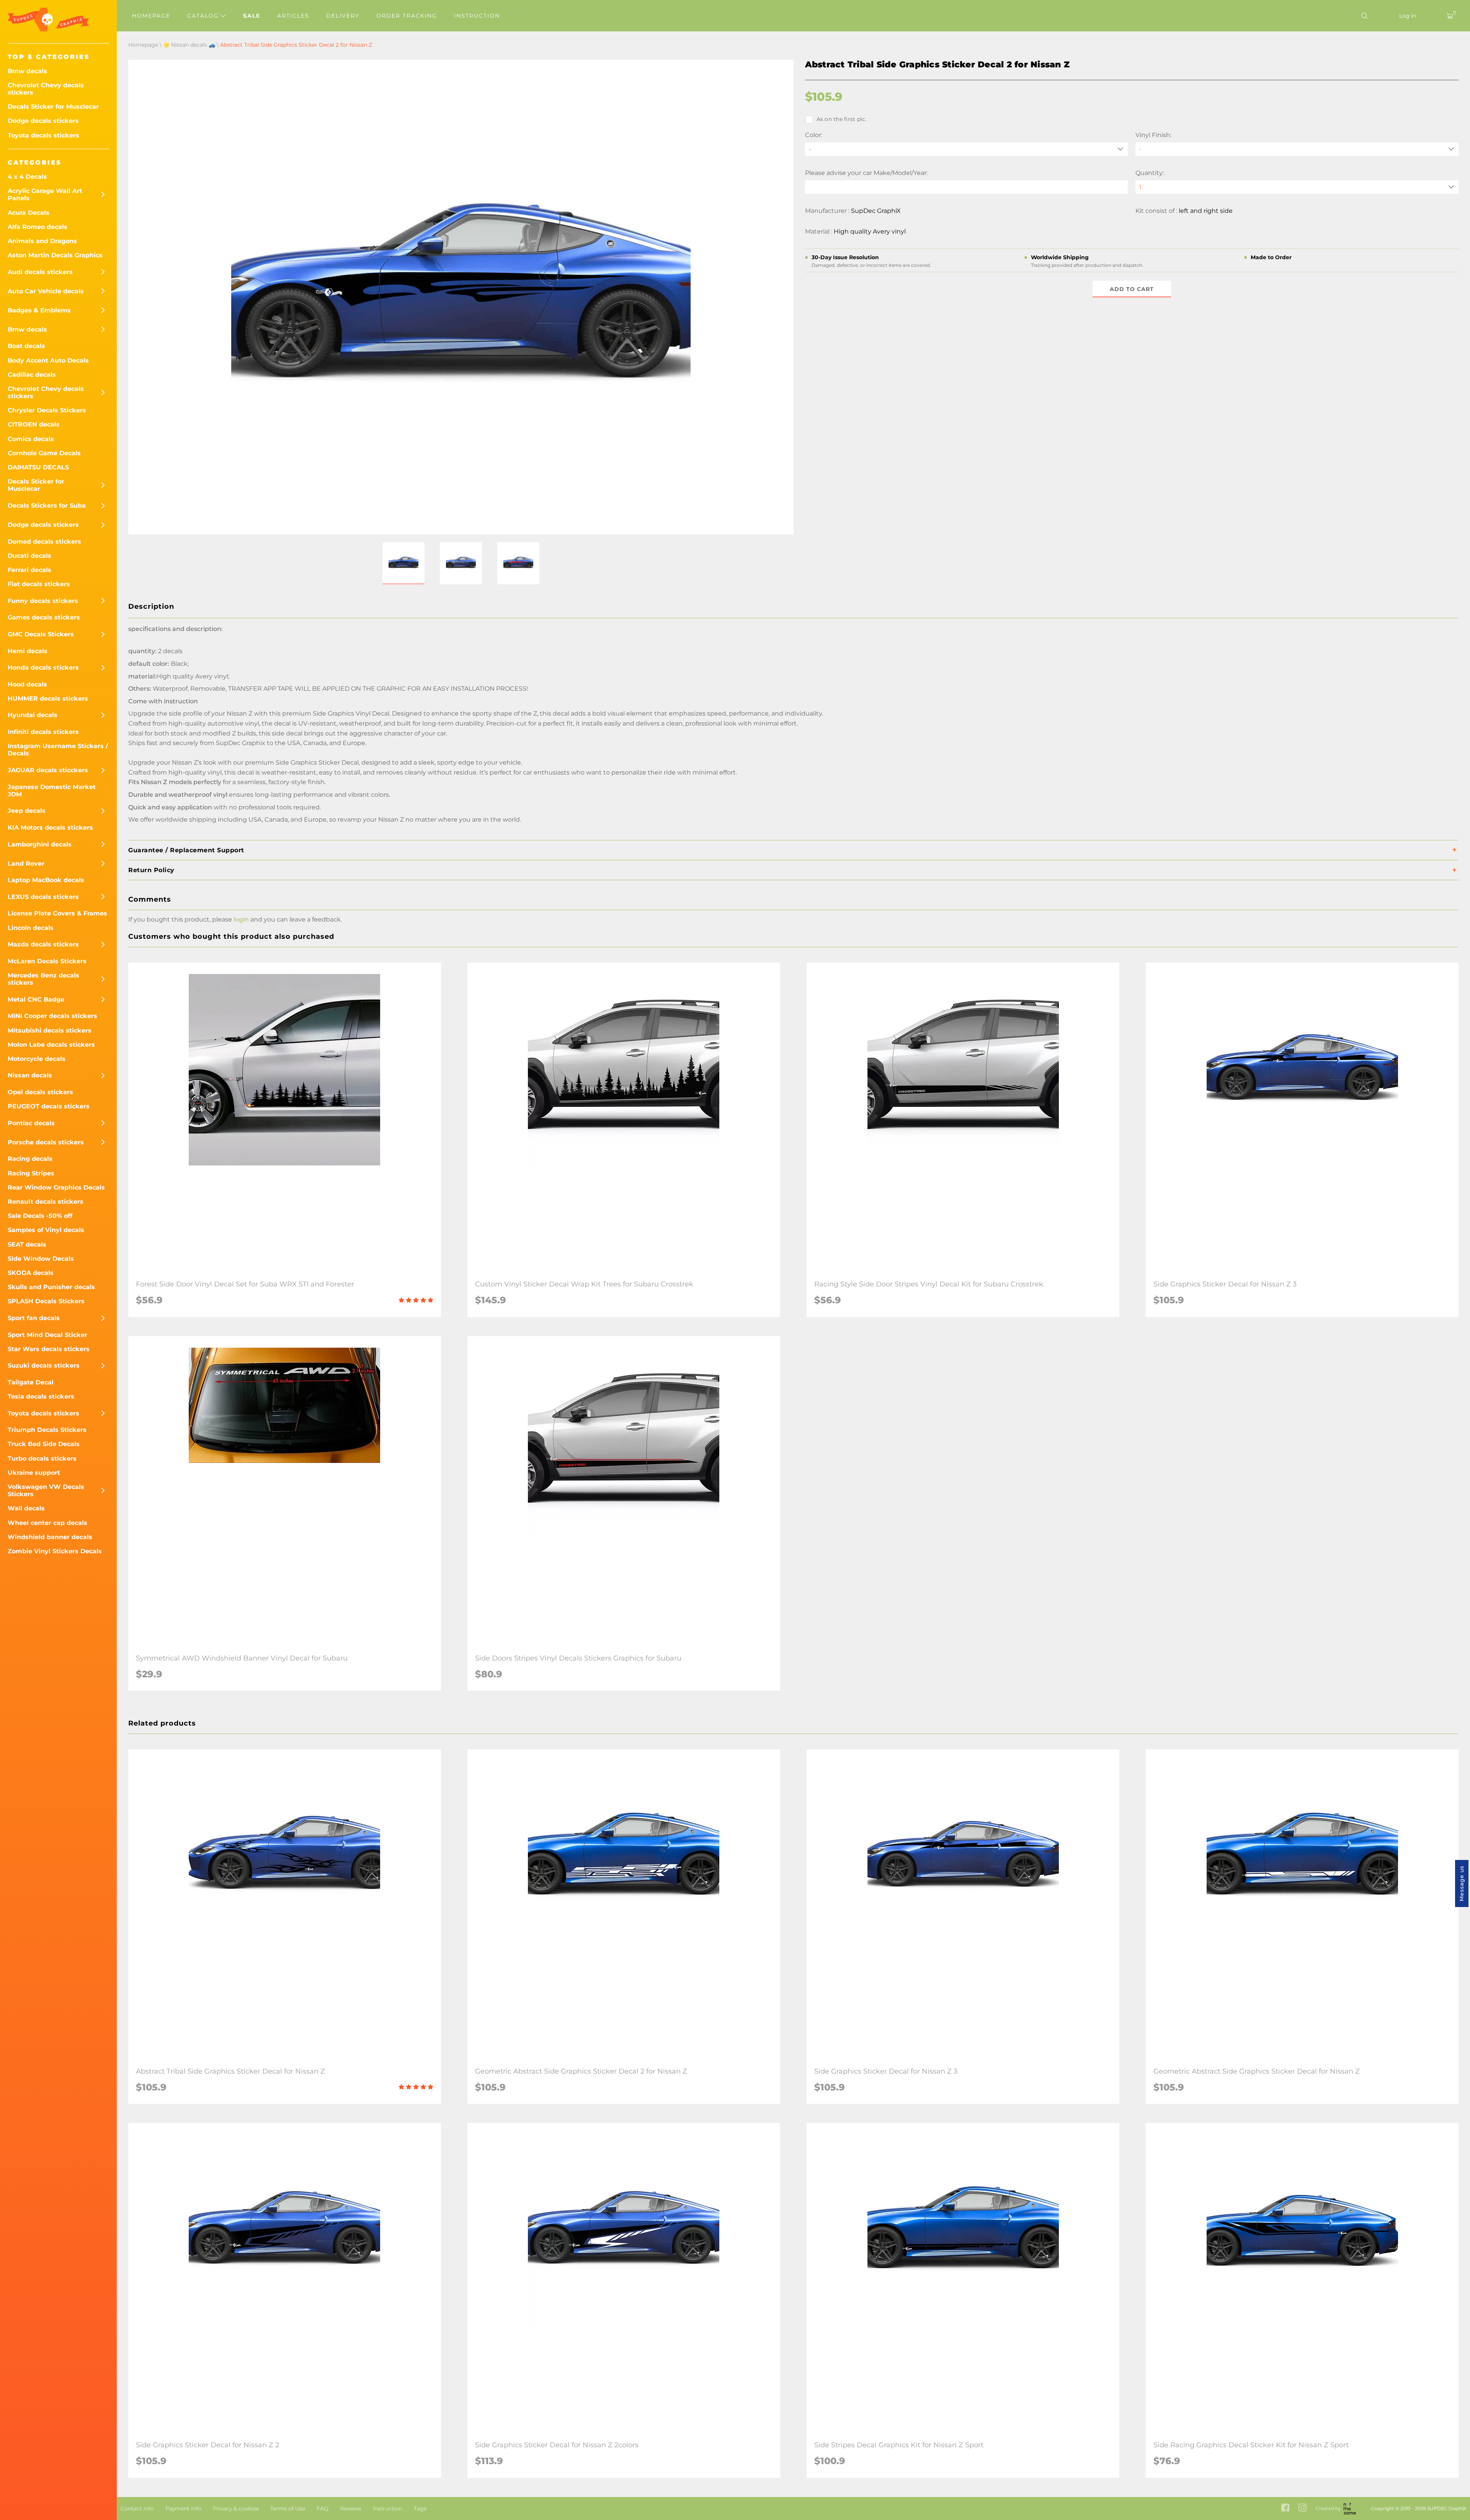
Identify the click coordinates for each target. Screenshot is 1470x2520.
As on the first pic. (842, 119)
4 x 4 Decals (27, 177)
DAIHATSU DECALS (38, 467)
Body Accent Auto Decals (48, 360)
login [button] (241, 919)
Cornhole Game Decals (44, 453)
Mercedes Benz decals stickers (43, 979)
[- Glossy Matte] (1297, 149)
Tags (420, 2509)
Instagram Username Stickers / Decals (58, 750)
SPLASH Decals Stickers (46, 1301)
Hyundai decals (33, 715)
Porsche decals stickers (46, 1142)
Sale (252, 16)
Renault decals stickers (46, 1202)
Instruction (477, 16)
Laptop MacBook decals (46, 880)
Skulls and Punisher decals (51, 1287)
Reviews (351, 2509)
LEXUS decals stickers (43, 897)
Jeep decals (27, 811)
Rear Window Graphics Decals (56, 1187)
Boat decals (26, 346)
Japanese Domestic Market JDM (52, 791)
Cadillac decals (32, 375)
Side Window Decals (41, 1259)
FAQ (323, 2509)
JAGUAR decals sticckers (48, 770)
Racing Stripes (31, 1173)
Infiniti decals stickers (43, 732)
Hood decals (27, 684)
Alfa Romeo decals (38, 227)
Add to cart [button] (1132, 289)
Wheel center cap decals (47, 1523)
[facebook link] (1285, 2508)
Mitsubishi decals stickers (50, 1030)
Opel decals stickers (40, 1092)
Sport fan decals (34, 1318)
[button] (403, 563)
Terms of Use (288, 2509)
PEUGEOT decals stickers (49, 1106)
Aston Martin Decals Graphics (55, 255)
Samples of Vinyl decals (46, 1230)
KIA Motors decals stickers (50, 828)
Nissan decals (30, 1075)
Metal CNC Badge (36, 999)
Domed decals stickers (44, 542)
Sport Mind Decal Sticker (47, 1335)
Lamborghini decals (40, 844)
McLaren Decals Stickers (47, 961)
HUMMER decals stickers (48, 699)
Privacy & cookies (236, 2509)
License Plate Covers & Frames (57, 913)
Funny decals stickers (43, 601)
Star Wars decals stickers (49, 1349)
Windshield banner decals (50, 1537)
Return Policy (151, 870)
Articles (293, 16)
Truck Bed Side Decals (44, 1444)
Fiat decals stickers (39, 584)
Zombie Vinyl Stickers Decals (55, 1551)
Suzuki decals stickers (44, 1365)
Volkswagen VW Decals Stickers (46, 1490)
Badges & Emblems (39, 310)
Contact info (137, 2509)
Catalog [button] (204, 16)
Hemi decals (28, 651)
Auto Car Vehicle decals (46, 291)
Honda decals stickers (43, 668)
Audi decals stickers (40, 272)
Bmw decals (27, 71)
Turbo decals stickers (42, 1459)
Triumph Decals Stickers (47, 1430)
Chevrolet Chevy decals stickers (46, 89)
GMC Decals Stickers (41, 634)
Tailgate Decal (31, 1382)
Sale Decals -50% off (40, 1216)
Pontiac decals (31, 1123)
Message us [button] (1462, 1883)
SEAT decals (27, 1244)
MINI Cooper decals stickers (52, 1016)
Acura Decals (29, 213)
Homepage (151, 16)
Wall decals (26, 1508)
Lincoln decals (31, 928)
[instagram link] (1303, 2508)
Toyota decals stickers (43, 135)
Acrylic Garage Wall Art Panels (45, 194)
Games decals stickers (44, 617)
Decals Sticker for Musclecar (53, 107)
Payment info (183, 2509)
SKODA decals (31, 1273)
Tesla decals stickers (41, 1396)
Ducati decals (29, 556)
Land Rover (26, 864)
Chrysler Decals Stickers (47, 410)
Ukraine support (34, 1473)
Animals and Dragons (42, 241)
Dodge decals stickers (43, 121)
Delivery (343, 16)
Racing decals (30, 1159)
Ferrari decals (29, 570)
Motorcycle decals (37, 1059)
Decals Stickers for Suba (47, 506)
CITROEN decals (34, 424)
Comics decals (31, 439)
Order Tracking (407, 16)
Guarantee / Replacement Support (186, 850)
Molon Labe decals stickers (51, 1045)
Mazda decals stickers (43, 944)
